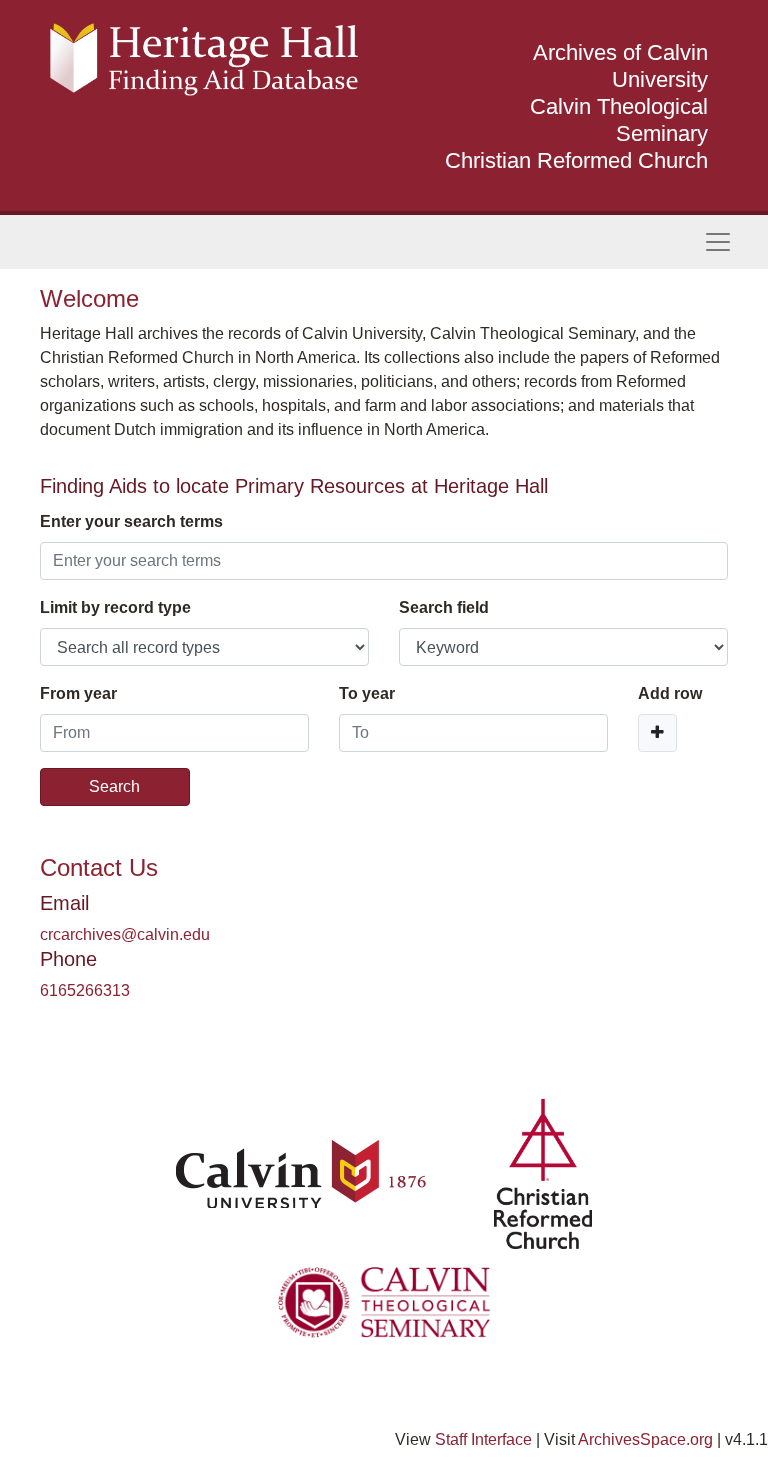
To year (367, 693)
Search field (444, 607)
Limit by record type (115, 607)
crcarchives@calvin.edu (125, 934)
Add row (670, 693)
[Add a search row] (657, 733)
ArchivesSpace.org (645, 1439)
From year (78, 693)
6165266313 (85, 990)
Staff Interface (483, 1439)
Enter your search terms (131, 521)
